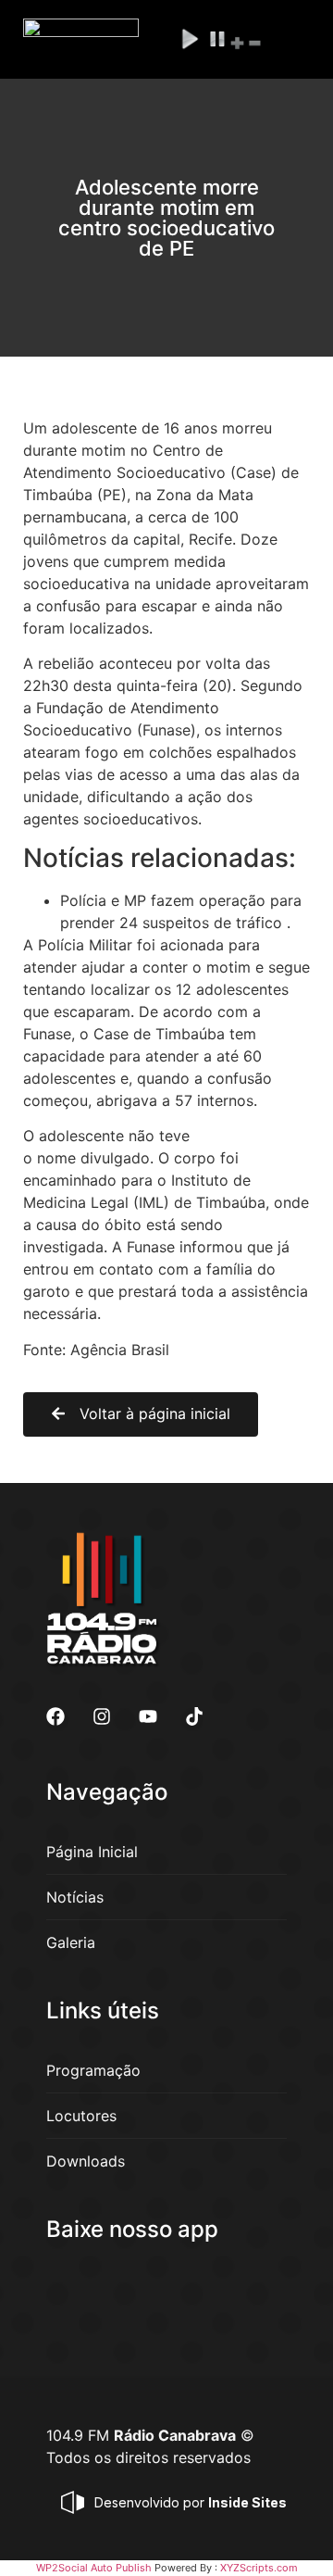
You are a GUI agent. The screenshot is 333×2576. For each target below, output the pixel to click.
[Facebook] (55, 1716)
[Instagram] (102, 1716)
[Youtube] (148, 1716)
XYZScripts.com (259, 2568)
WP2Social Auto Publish (94, 2568)
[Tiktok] (194, 1716)
